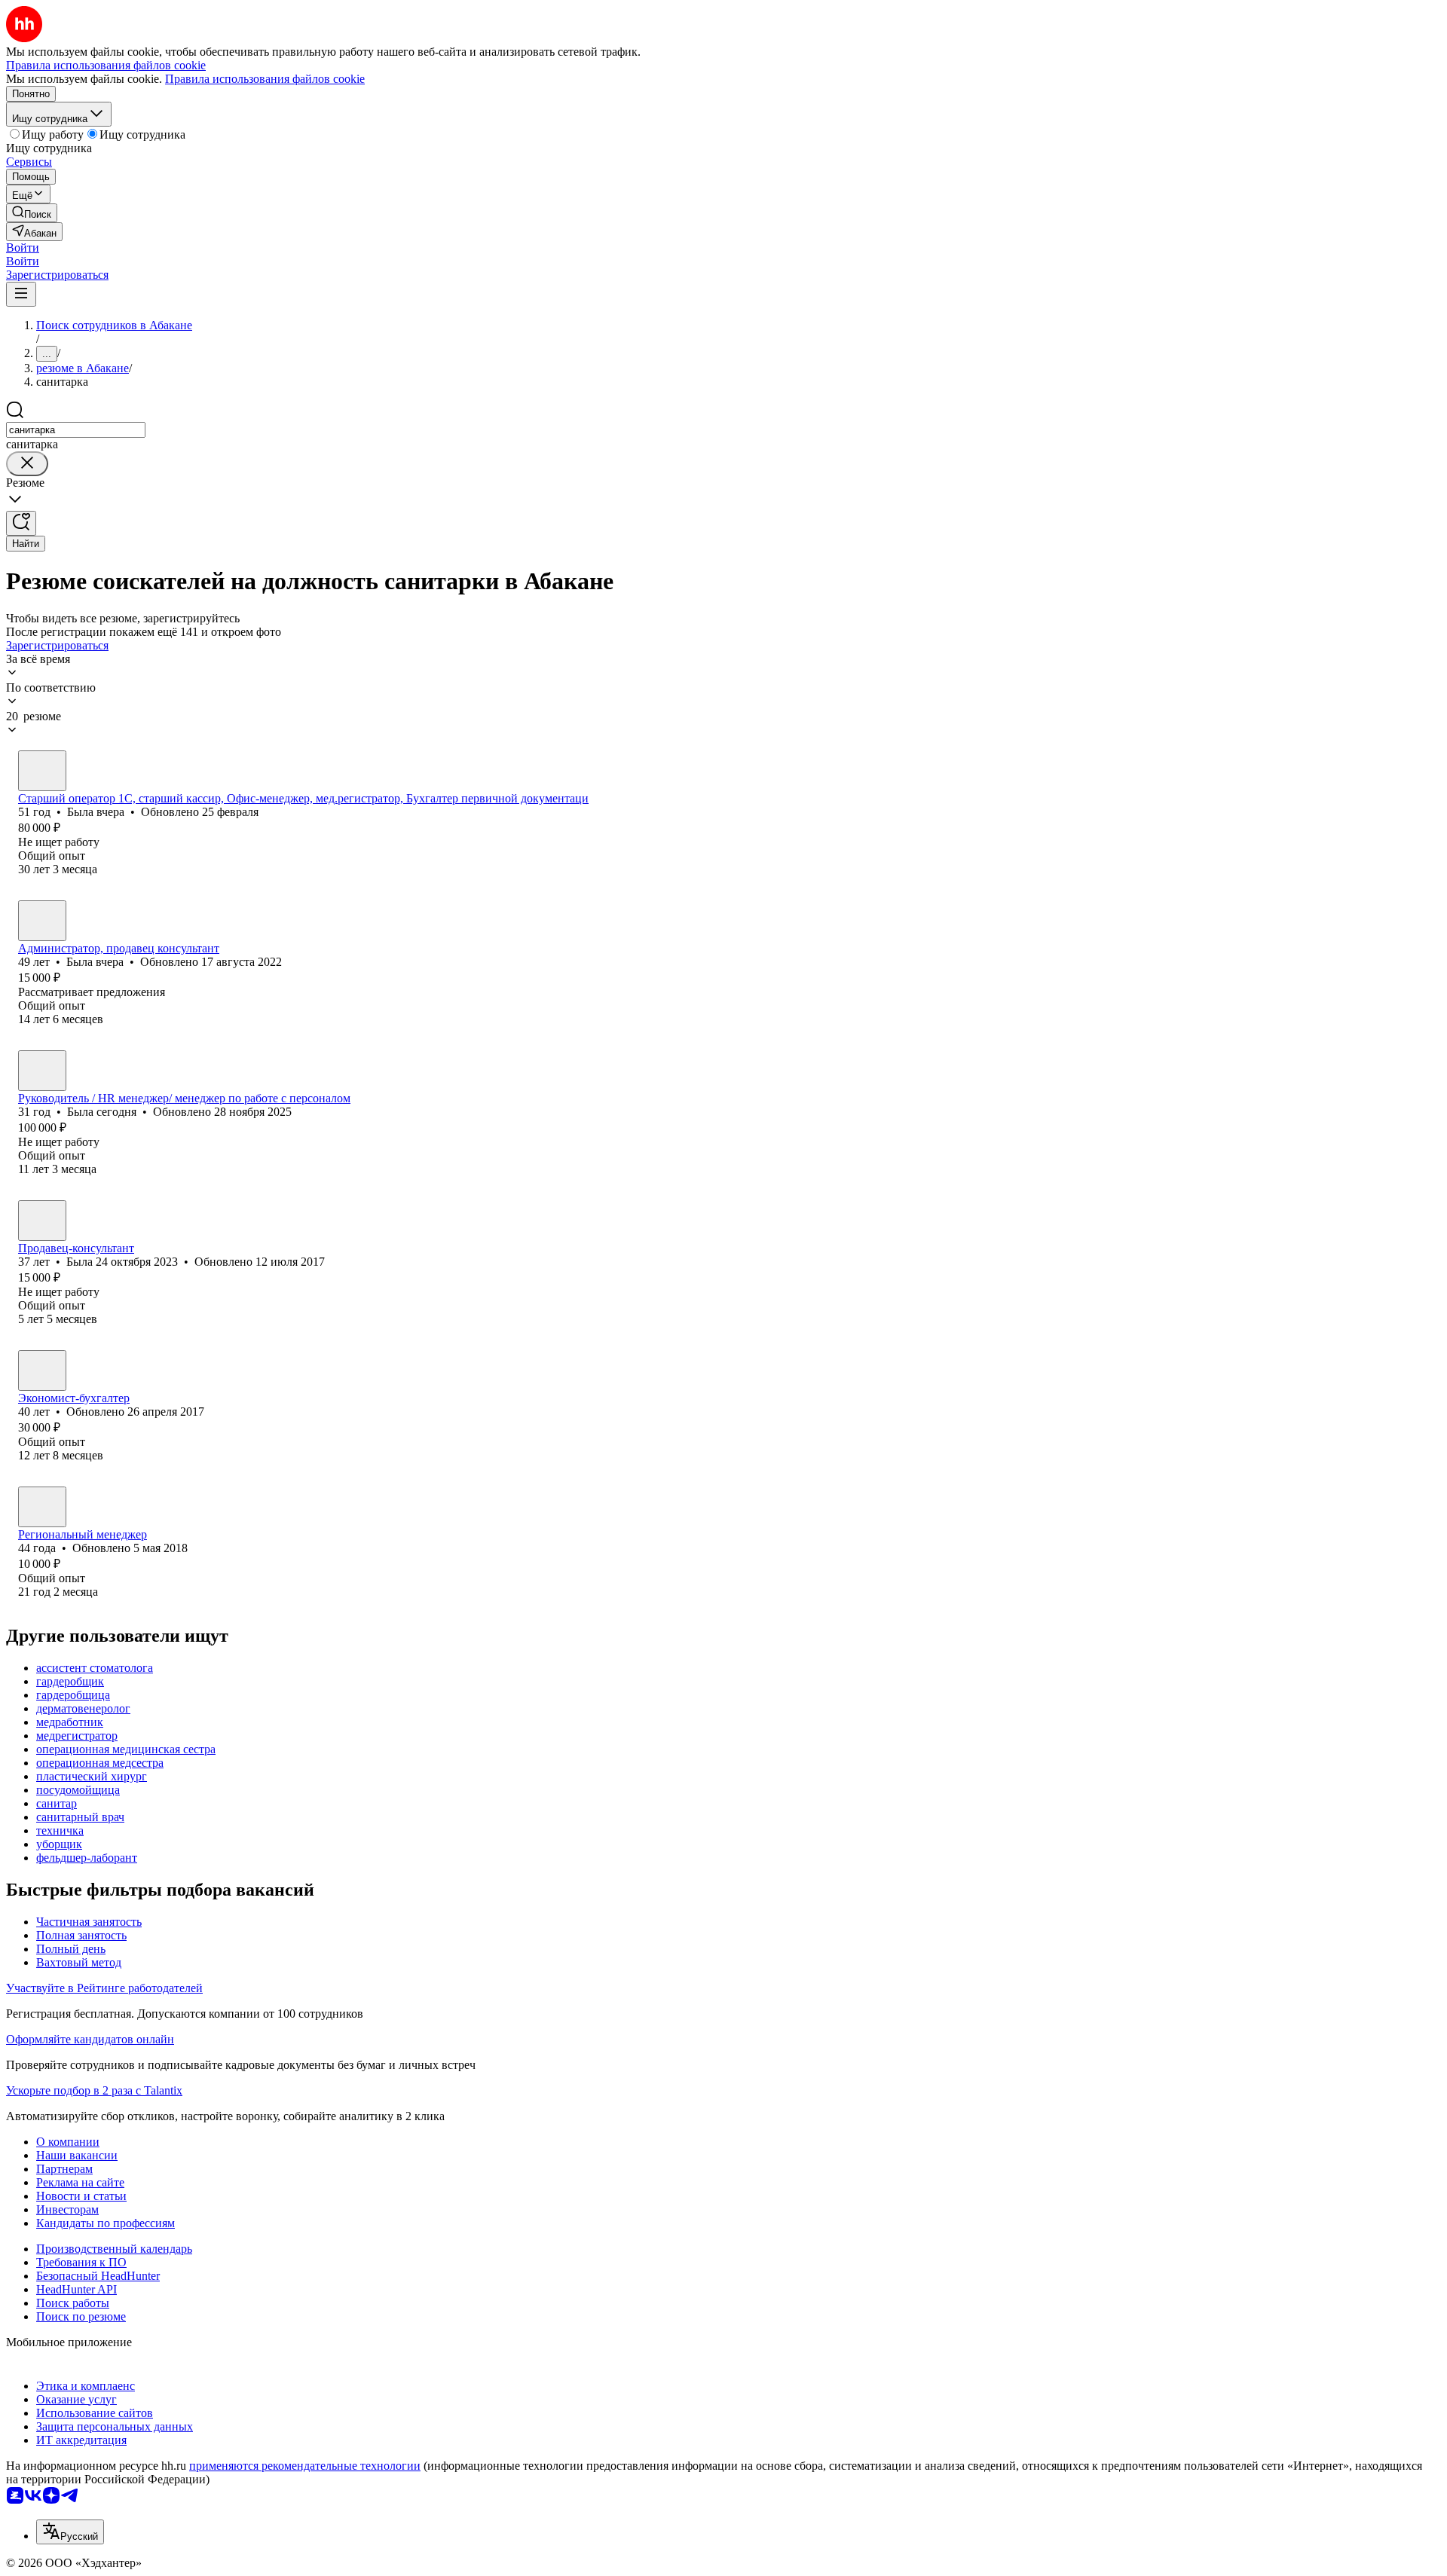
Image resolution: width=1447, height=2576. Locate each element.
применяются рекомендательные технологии (305, 2466)
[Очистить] (27, 464)
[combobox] (76, 430)
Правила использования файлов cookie (265, 79)
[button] (23, 248)
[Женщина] (42, 771)
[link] (32, 213)
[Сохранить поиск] (21, 523)
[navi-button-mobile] (21, 294)
